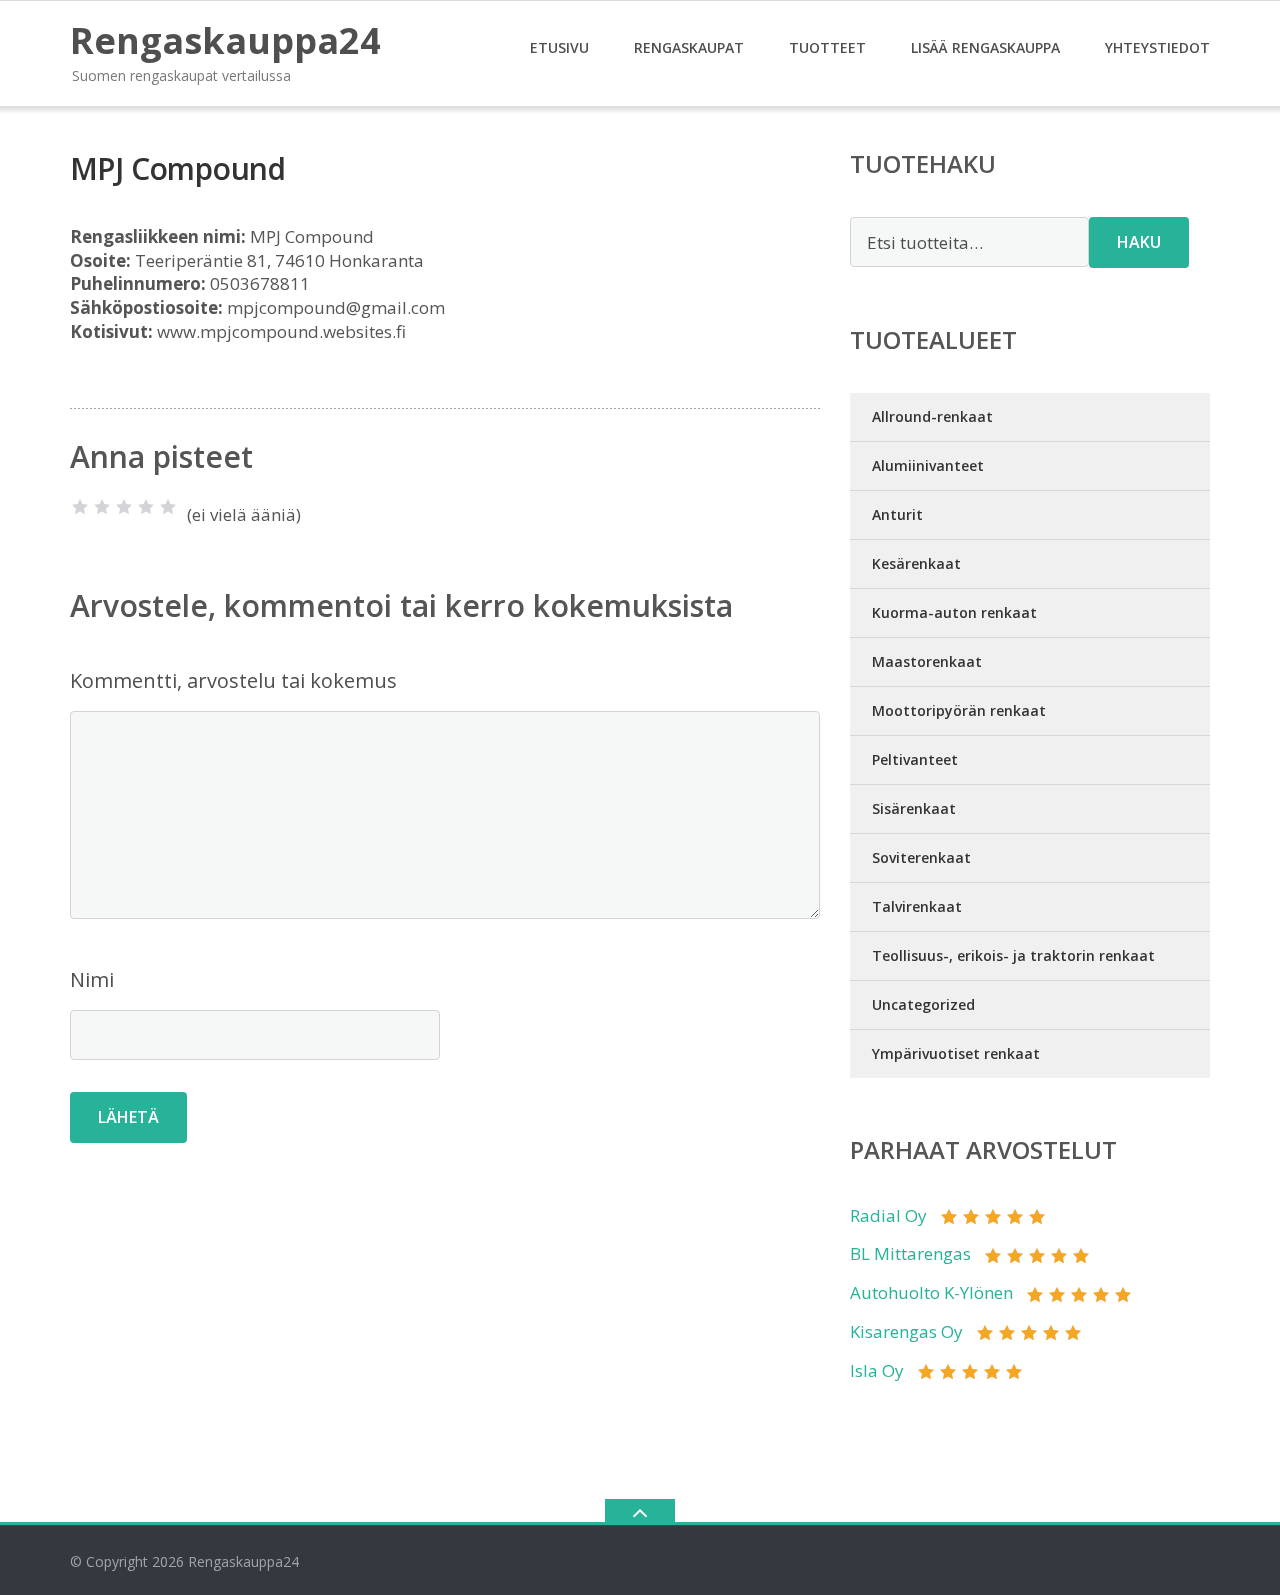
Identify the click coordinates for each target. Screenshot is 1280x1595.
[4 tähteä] (146, 507)
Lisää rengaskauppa (985, 47)
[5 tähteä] (168, 507)
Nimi (92, 979)
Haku (1139, 242)
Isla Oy (877, 1370)
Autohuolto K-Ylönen (931, 1292)
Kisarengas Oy (906, 1331)
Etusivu (559, 47)
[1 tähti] (80, 507)
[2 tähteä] (102, 507)
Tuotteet (827, 47)
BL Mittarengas (910, 1253)
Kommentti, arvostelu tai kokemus (233, 680)
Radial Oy (888, 1215)
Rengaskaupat (689, 47)
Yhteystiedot (1157, 47)
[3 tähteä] (124, 507)
